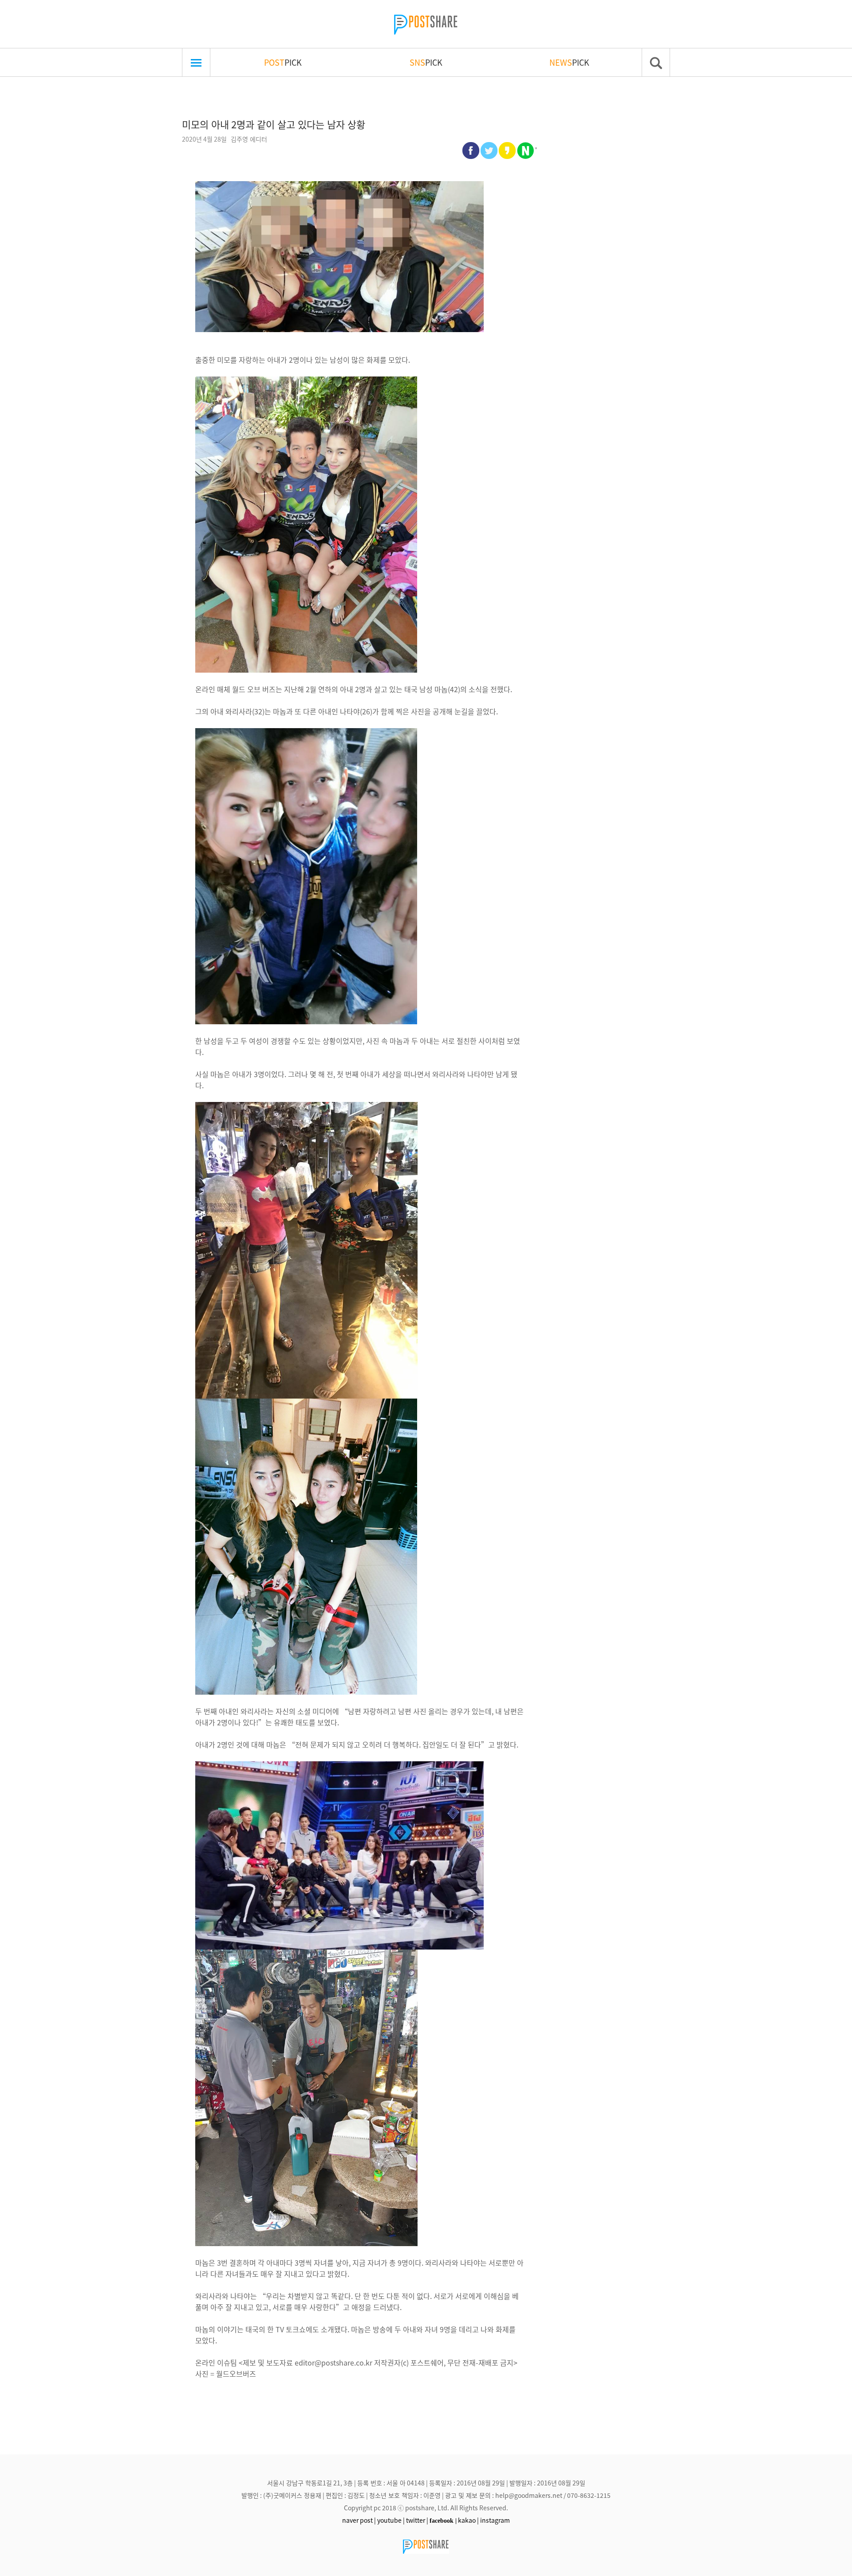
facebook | (443, 2521)
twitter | (417, 2520)
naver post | (359, 2520)
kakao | (468, 2520)
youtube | (391, 2520)
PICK (283, 62)
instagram (495, 2520)
